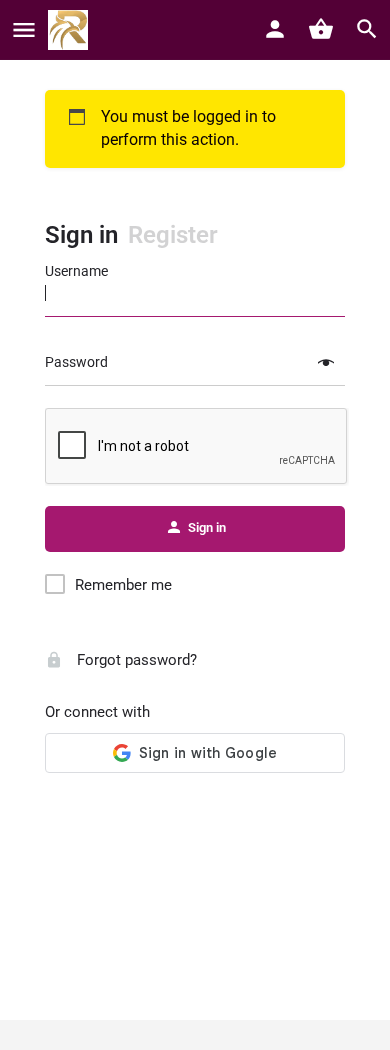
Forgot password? (135, 660)
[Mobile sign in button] (275, 29)
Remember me (123, 585)
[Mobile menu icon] (24, 30)
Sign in (81, 235)
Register (173, 235)
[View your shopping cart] (321, 29)
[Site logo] (70, 30)
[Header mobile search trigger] (367, 29)
